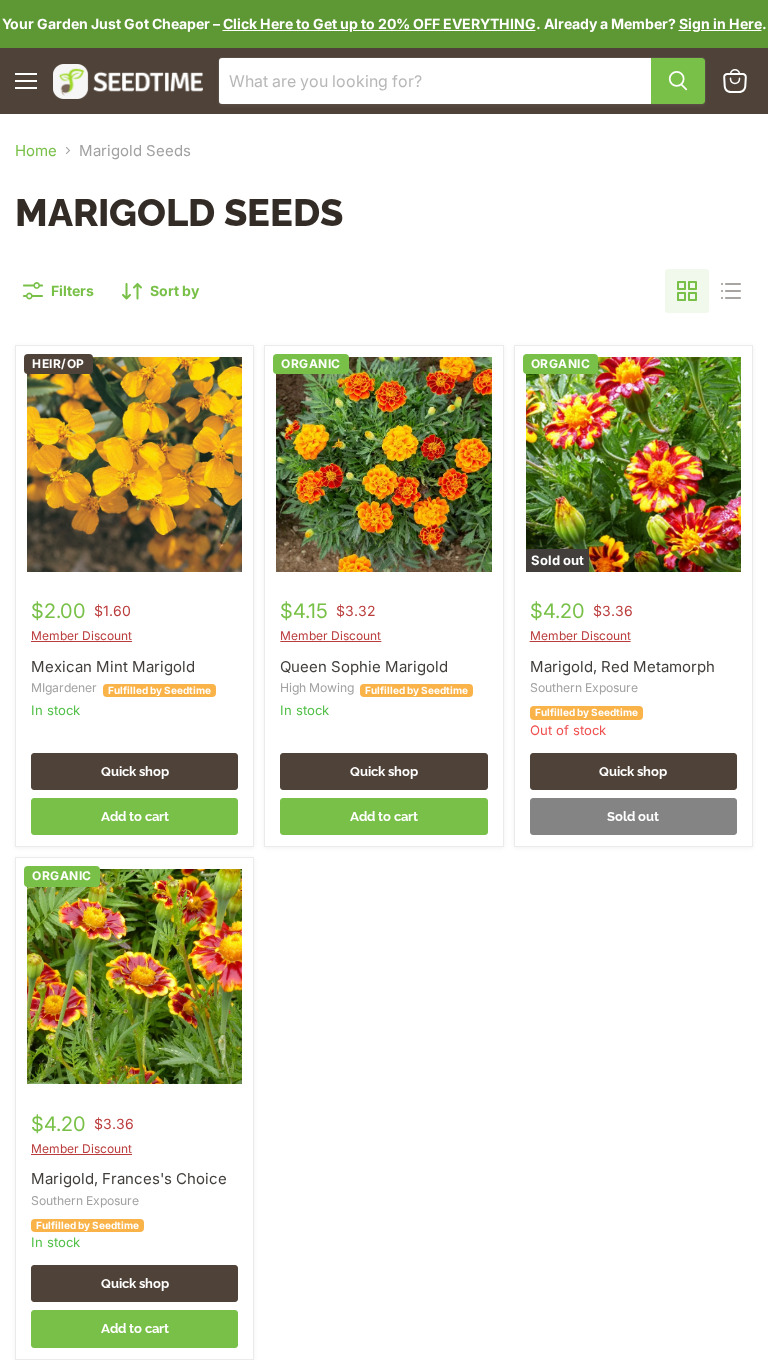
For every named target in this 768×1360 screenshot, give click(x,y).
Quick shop (135, 771)
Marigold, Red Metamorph (622, 666)
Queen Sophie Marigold (364, 666)
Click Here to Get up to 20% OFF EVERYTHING (379, 23)
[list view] (731, 291)
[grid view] (687, 291)
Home (36, 150)
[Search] (678, 81)
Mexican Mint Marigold (113, 666)
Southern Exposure (584, 687)
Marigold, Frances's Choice (129, 1178)
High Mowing (317, 687)
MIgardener (64, 687)
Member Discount (81, 635)
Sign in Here (720, 23)
